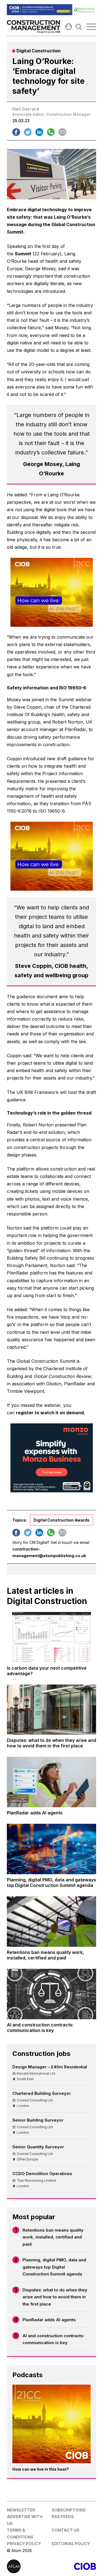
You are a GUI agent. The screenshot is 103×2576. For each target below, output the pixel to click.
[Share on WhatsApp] (51, 132)
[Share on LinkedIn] (39, 132)
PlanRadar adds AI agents (49, 2320)
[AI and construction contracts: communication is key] (51, 1994)
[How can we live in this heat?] (51, 2424)
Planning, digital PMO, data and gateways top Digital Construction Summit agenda (54, 2267)
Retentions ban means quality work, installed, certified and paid (53, 2237)
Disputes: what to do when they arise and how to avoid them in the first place (55, 2297)
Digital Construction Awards (62, 1520)
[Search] (79, 27)
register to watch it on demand (50, 1413)
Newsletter (21, 2510)
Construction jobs (41, 2054)
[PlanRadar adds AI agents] (51, 1782)
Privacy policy (24, 2544)
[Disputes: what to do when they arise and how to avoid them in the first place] (51, 1710)
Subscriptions (69, 2510)
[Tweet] (28, 132)
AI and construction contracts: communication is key (53, 2339)
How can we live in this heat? (41, 2469)
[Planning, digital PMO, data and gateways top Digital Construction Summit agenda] (51, 1849)
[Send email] (62, 132)
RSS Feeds (63, 2517)
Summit (23, 254)
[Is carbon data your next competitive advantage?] (51, 1637)
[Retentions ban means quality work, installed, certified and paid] (51, 1922)
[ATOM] (29, 2566)
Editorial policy (71, 2544)
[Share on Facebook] (16, 132)
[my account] (69, 27)
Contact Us (66, 2530)
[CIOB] (74, 2566)
